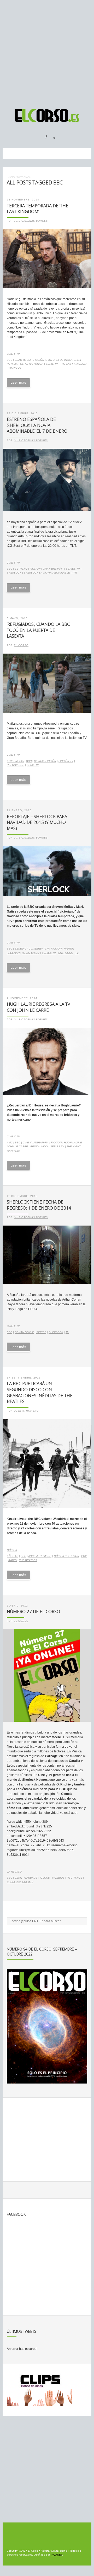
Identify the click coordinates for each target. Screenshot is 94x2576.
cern (18, 1878)
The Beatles (28, 1560)
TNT (75, 573)
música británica (66, 1556)
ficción (39, 360)
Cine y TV (13, 354)
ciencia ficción (45, 761)
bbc (10, 360)
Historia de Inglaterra (64, 360)
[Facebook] (43, 135)
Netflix (12, 364)
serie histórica (32, 364)
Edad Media (23, 360)
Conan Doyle (24, 1332)
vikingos (15, 368)
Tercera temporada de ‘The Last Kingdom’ (38, 209)
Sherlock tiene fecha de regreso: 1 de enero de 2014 (39, 1205)
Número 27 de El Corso (33, 1611)
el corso (21, 1621)
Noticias (23, 177)
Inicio (11, 177)
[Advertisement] (47, 52)
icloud (45, 1878)
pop (84, 1556)
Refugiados (16, 765)
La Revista (14, 1872)
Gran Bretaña (53, 569)
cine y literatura (36, 1143)
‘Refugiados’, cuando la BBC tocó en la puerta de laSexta (38, 630)
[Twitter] (52, 135)
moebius (58, 1878)
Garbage (31, 1878)
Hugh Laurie (73, 1143)
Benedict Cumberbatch (32, 949)
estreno (21, 569)
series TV (73, 569)
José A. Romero (26, 1411)
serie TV (52, 364)
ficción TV (66, 761)
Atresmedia (15, 761)
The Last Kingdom (73, 364)
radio (13, 1560)
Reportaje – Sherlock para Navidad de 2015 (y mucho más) (37, 822)
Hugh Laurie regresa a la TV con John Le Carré (39, 1007)
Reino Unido (31, 953)
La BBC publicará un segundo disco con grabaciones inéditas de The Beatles (40, 1392)
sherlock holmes (20, 1882)
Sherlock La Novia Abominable (47, 573)
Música (12, 1550)
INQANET (56, 2555)
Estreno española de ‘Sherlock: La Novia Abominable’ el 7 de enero (37, 425)
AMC (10, 1143)
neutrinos (75, 1878)
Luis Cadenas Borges (31, 221)
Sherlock (14, 573)
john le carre (17, 1146)
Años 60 (13, 1556)
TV (77, 953)
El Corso (21, 645)
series (41, 1332)
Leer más (18, 382)
